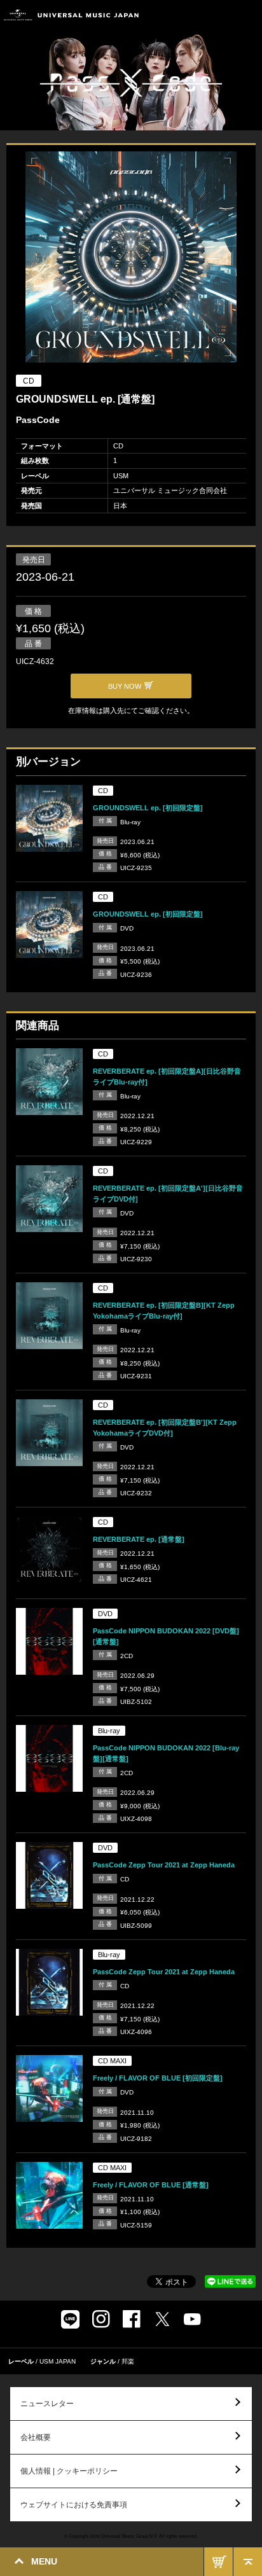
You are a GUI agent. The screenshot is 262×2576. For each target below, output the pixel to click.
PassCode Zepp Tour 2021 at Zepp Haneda (164, 1865)
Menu (248, 15)
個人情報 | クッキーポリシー (69, 2471)
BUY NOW (218, 2562)
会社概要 (36, 2437)
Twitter (162, 2319)
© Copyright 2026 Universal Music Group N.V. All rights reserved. (131, 2536)
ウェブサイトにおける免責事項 (74, 2505)
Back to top (248, 2562)
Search (219, 15)
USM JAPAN (58, 2361)
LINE (70, 2319)
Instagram (101, 2319)
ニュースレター (47, 2404)
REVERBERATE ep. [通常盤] (139, 1539)
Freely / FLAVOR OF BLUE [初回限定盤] (158, 2078)
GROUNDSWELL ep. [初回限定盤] (148, 808)
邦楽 (128, 2361)
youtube (192, 2319)
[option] (131, 259)
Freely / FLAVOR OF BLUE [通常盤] (151, 2185)
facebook (132, 2319)
